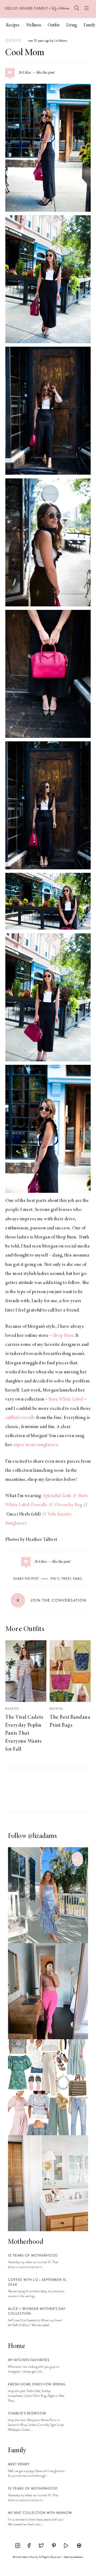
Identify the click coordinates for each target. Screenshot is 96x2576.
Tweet (66, 1579)
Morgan (42, 1237)
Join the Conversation (52, 1600)
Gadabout (78, 2557)
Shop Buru (66, 1237)
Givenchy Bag (68, 1505)
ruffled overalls (20, 1418)
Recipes (13, 25)
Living (72, 25)
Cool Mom (25, 53)
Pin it (55, 1579)
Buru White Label (66, 1399)
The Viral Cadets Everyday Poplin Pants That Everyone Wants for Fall (24, 1733)
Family (89, 25)
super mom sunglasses (35, 1445)
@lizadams (43, 1836)
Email (78, 1579)
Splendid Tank (57, 1496)
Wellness (34, 25)
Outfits (54, 25)
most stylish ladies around (38, 1274)
